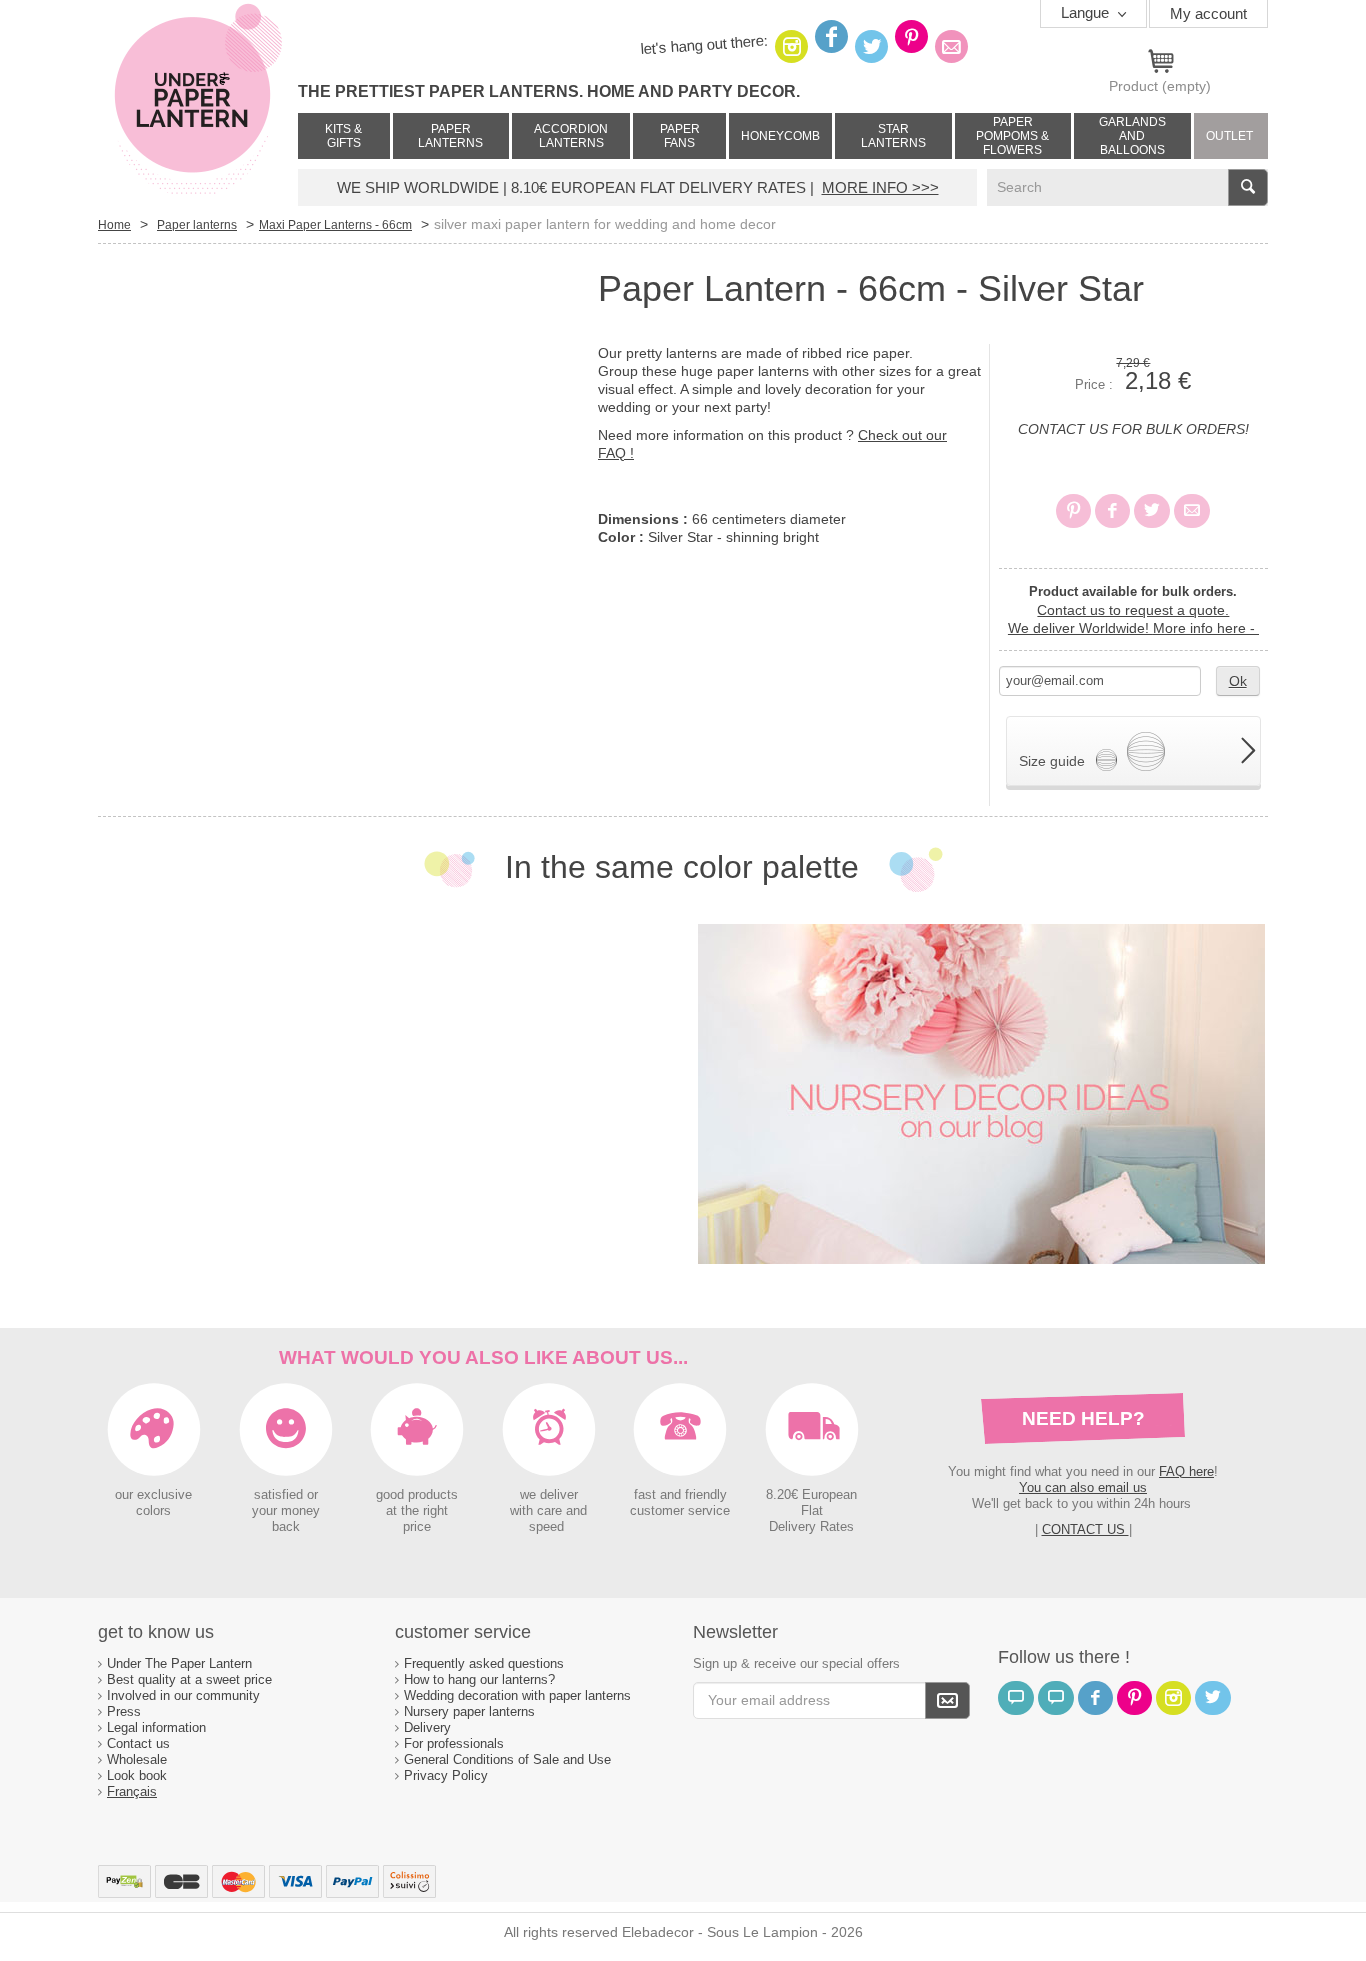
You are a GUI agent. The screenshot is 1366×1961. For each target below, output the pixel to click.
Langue (1087, 12)
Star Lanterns (893, 136)
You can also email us (1083, 1487)
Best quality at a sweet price (189, 1679)
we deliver (549, 1495)
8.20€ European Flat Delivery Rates (811, 1511)
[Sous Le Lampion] (198, 100)
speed (546, 1527)
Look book (137, 1775)
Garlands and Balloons (1132, 136)
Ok (1238, 681)
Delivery (427, 1727)
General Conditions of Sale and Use (509, 1759)
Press (124, 1711)
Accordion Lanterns (571, 136)
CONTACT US (1085, 1529)
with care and (548, 1511)
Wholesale (137, 1759)
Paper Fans (680, 136)
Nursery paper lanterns (469, 1711)
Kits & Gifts (343, 136)
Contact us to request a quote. (1133, 610)
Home (114, 225)
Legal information (156, 1727)
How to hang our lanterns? (479, 1679)
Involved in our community (183, 1695)
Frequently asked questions (484, 1663)
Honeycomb (780, 136)
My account (1208, 13)
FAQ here (1186, 1471)
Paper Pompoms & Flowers (1012, 136)
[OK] (947, 1700)
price (417, 1527)
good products (417, 1495)
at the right (417, 1511)
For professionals (454, 1743)
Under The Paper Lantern (179, 1663)
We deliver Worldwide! (1133, 628)
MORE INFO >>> (880, 187)
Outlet (1229, 136)
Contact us (138, 1743)
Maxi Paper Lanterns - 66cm (335, 225)
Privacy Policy (446, 1775)
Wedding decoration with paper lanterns (517, 1695)
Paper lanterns (450, 136)
